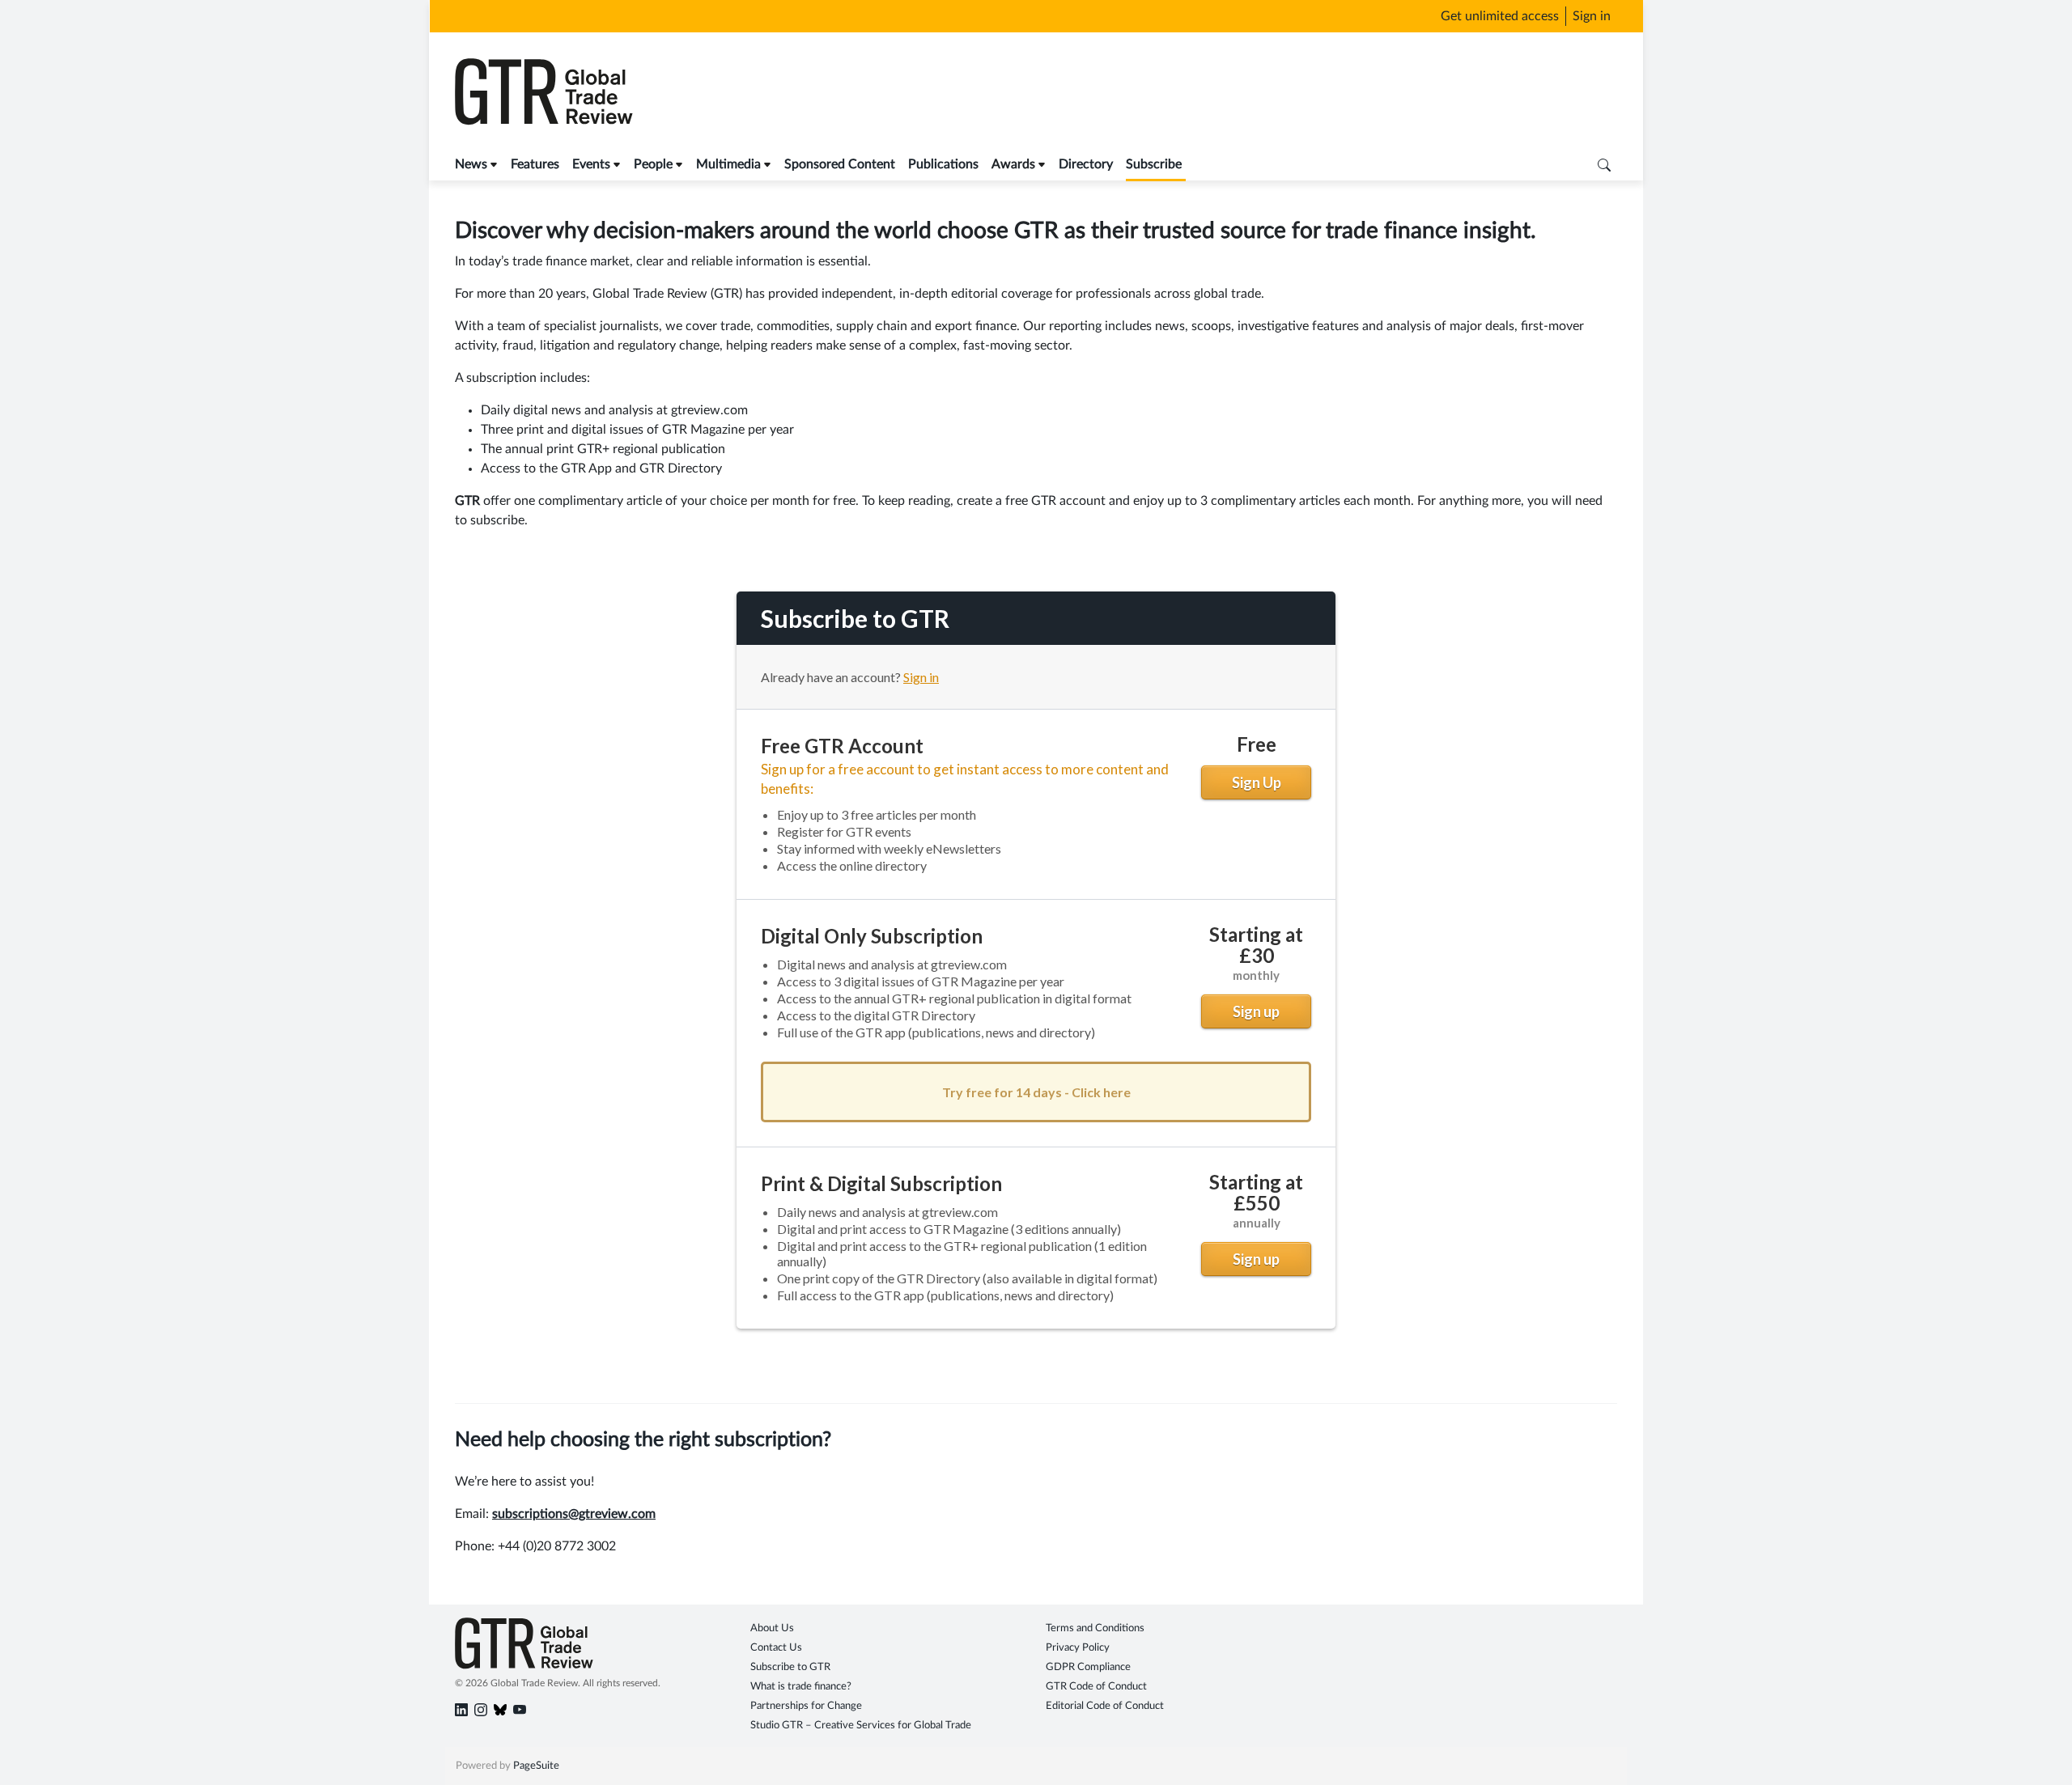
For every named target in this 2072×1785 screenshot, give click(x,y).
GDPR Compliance (1088, 1667)
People (653, 164)
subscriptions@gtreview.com (574, 1514)
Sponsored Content (840, 164)
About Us (772, 1628)
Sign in (1592, 16)
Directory (1086, 164)
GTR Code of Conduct (1096, 1687)
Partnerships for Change (806, 1706)
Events (591, 164)
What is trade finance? (801, 1687)
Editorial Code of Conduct (1105, 1706)
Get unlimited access (1500, 16)
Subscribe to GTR (790, 1667)
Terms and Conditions (1095, 1628)
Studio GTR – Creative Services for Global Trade (861, 1726)
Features (535, 164)
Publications (943, 164)
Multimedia (728, 164)
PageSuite (536, 1766)
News (471, 164)
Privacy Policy (1078, 1648)
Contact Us (776, 1648)
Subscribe (1154, 164)
